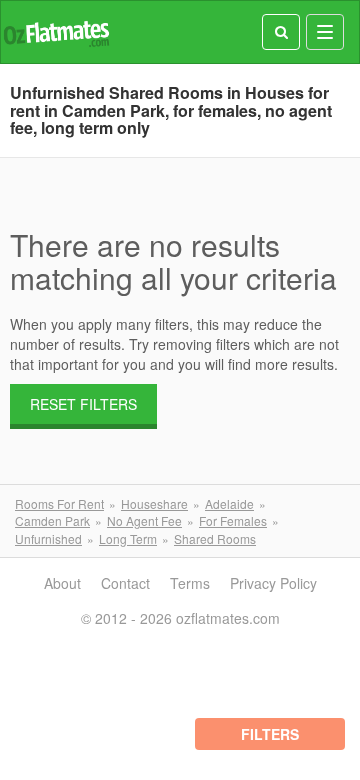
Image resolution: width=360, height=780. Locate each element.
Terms (190, 583)
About (62, 583)
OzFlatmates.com (56, 32)
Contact (125, 583)
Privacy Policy (273, 583)
